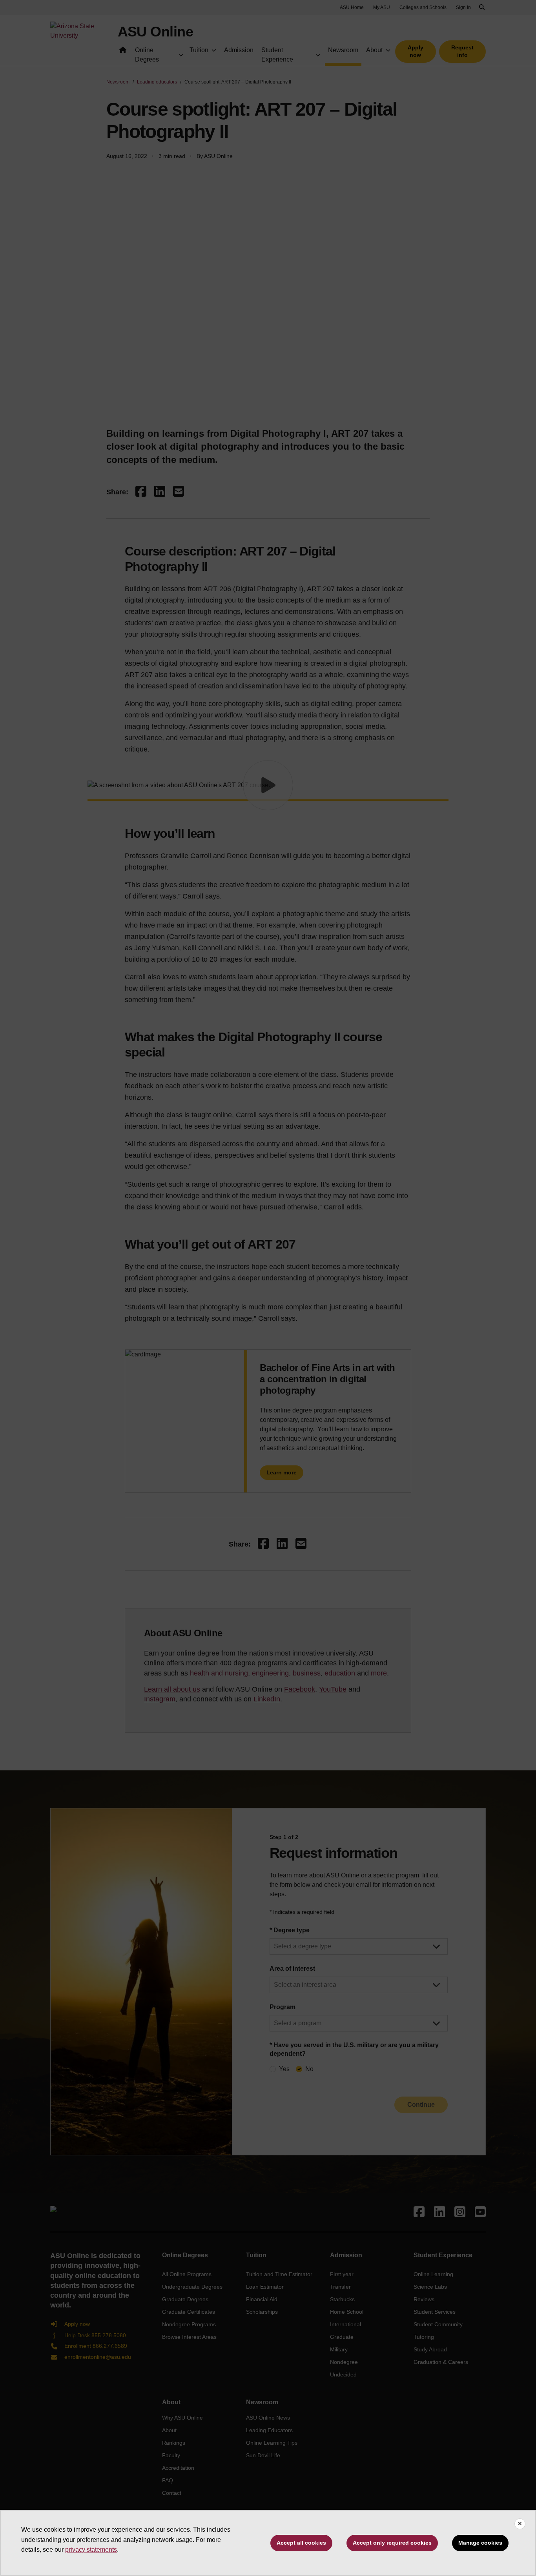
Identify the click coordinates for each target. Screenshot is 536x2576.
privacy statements (91, 2550)
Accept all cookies (301, 2543)
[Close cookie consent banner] (520, 2524)
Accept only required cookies (392, 2543)
